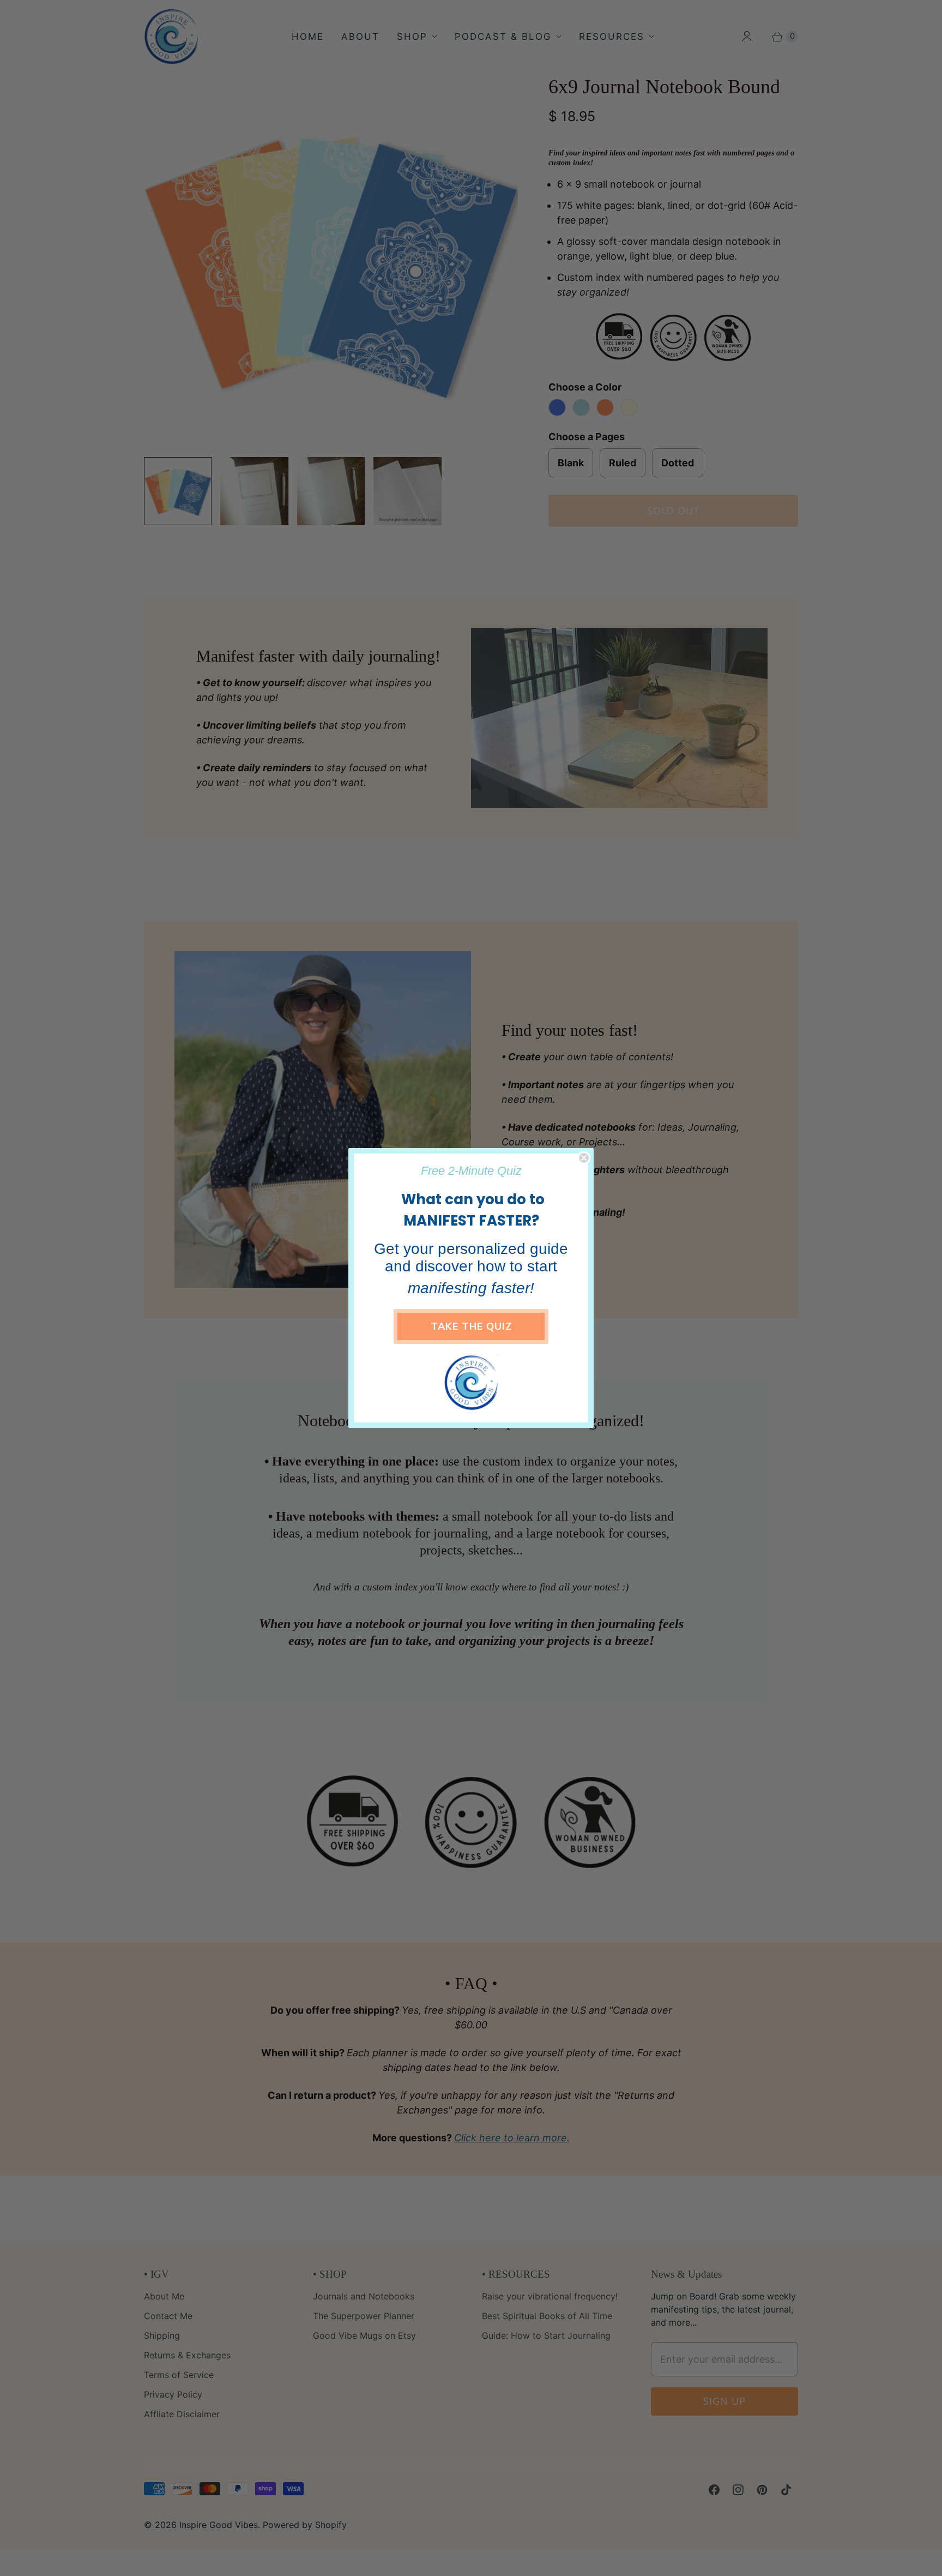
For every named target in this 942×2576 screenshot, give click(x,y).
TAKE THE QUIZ (471, 1326)
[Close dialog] (584, 1158)
